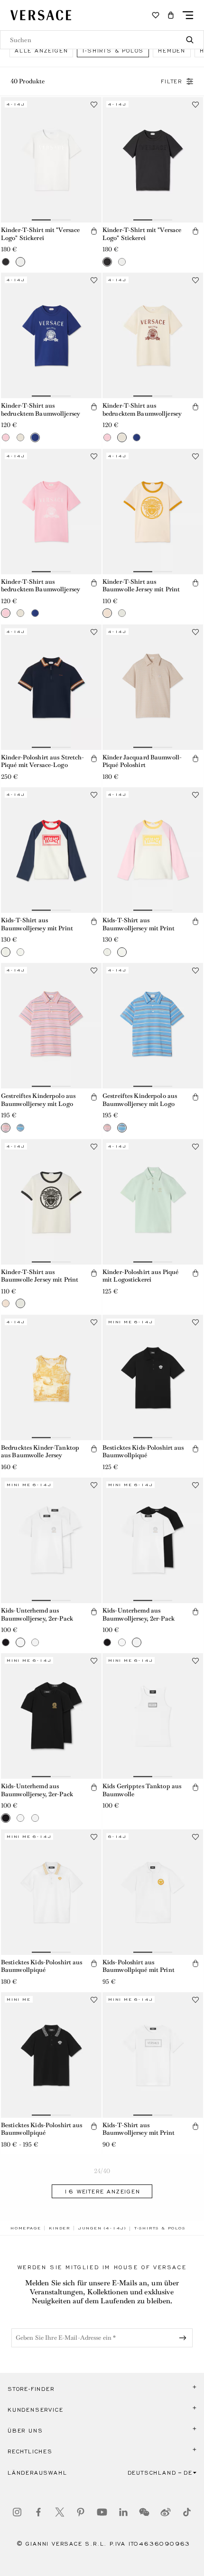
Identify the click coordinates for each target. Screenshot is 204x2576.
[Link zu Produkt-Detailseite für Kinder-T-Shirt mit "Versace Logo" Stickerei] (51, 160)
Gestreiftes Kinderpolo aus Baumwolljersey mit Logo (38, 1100)
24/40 (102, 2171)
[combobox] (102, 40)
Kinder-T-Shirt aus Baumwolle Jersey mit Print (141, 586)
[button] (171, 15)
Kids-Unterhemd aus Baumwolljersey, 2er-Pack (37, 1614)
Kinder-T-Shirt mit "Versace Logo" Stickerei (40, 234)
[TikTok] (187, 2512)
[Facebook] (38, 2512)
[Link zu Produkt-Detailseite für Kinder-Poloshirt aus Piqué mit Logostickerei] (153, 1202)
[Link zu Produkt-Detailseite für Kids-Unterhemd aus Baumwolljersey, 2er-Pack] (51, 1540)
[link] (26, 2228)
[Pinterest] (81, 2512)
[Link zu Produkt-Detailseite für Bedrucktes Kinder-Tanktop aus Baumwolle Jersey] (51, 1377)
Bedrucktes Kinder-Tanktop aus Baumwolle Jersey (40, 1452)
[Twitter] (60, 2512)
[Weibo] (166, 2512)
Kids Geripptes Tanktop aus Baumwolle (142, 1790)
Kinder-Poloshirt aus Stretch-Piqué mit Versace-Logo (42, 761)
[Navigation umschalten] (188, 15)
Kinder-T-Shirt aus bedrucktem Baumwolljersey (41, 410)
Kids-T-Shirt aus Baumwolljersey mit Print (37, 924)
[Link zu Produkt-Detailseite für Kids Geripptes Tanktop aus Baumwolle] (153, 1716)
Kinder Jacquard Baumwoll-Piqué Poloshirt (142, 761)
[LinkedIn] (123, 2512)
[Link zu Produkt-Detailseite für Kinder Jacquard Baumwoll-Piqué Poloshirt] (153, 687)
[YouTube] (102, 2512)
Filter (172, 81)
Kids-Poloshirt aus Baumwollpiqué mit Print (139, 1966)
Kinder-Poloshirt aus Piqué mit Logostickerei (140, 1276)
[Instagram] (17, 2512)
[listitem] (41, 50)
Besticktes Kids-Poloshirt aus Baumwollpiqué (143, 1452)
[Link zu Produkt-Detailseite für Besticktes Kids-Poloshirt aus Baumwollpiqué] (153, 1377)
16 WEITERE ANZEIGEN (102, 2192)
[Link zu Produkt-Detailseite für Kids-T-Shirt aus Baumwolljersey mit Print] (51, 850)
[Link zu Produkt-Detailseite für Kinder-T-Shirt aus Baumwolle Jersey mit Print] (153, 512)
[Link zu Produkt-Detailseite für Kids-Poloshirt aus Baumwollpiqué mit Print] (153, 1892)
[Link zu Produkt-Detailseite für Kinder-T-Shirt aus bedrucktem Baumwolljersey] (51, 335)
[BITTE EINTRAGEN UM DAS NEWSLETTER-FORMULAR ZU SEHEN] (185, 2338)
